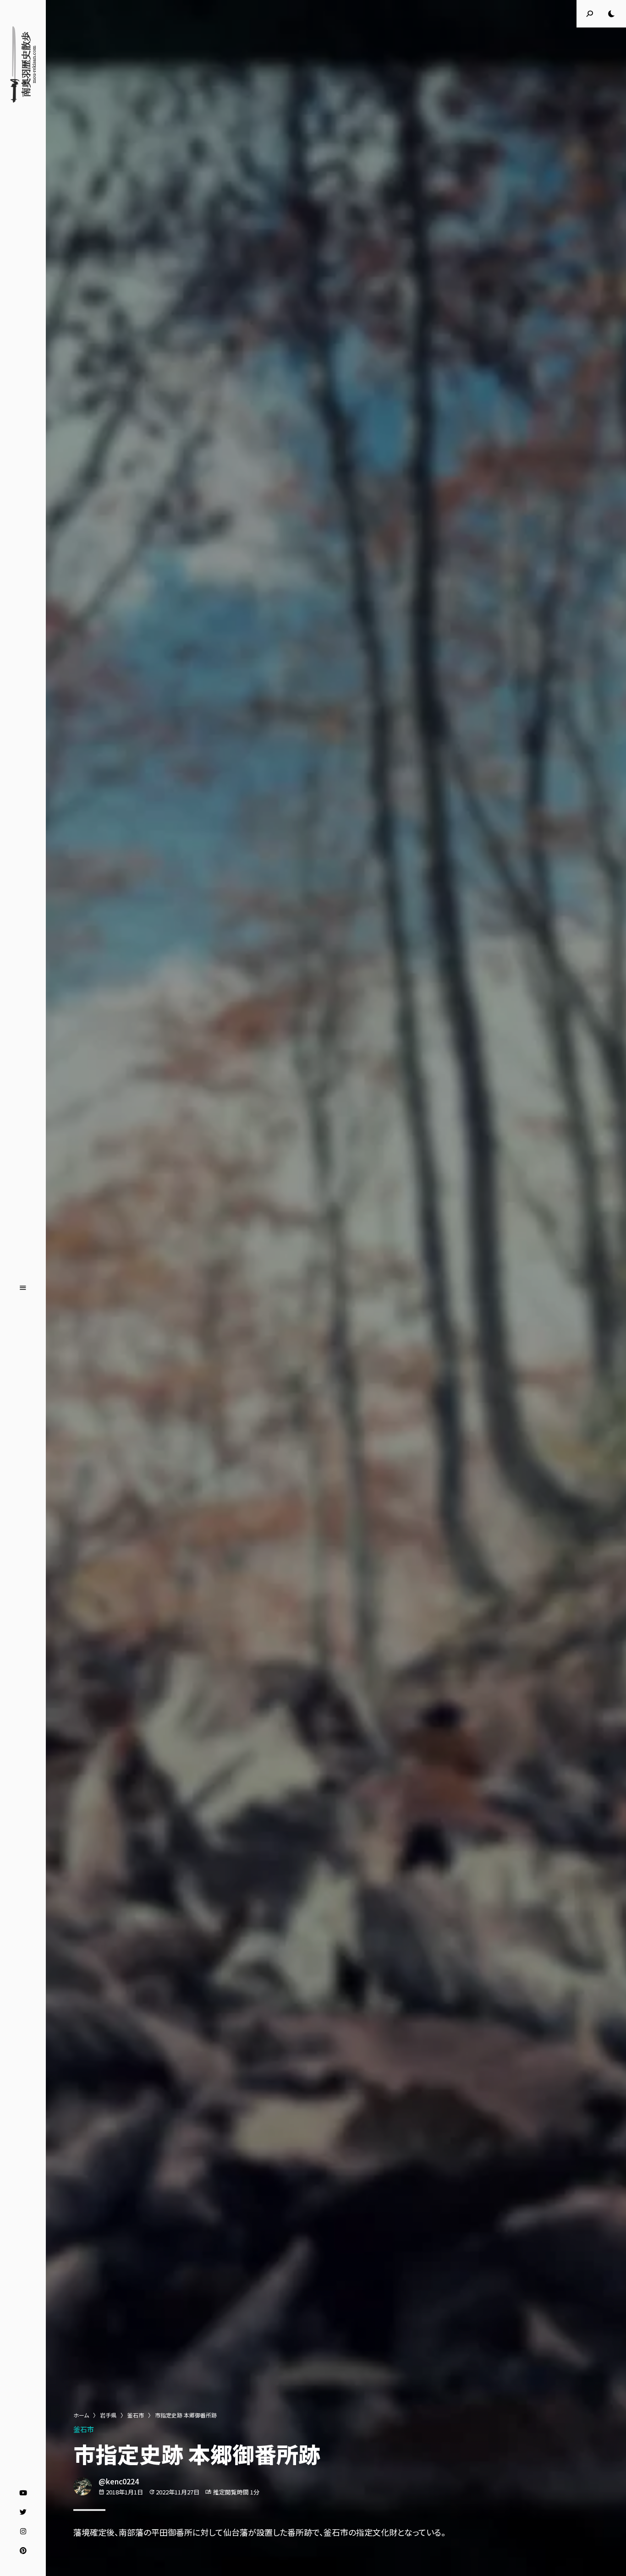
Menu (23, 1288)
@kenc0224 (119, 2481)
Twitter (23, 2512)
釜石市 (136, 2415)
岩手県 (108, 2415)
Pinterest (23, 2551)
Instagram (23, 2532)
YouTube (23, 2493)
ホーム (81, 2415)
